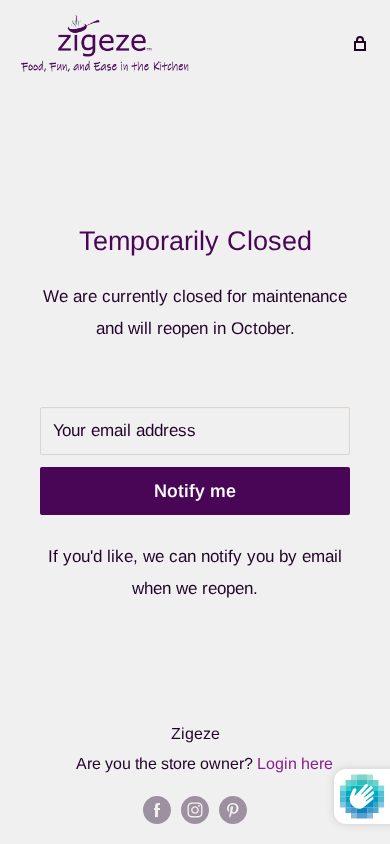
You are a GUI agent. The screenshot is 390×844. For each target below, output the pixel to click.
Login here (295, 763)
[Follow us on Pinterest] (233, 809)
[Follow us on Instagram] (195, 809)
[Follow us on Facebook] (157, 809)
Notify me (195, 491)
